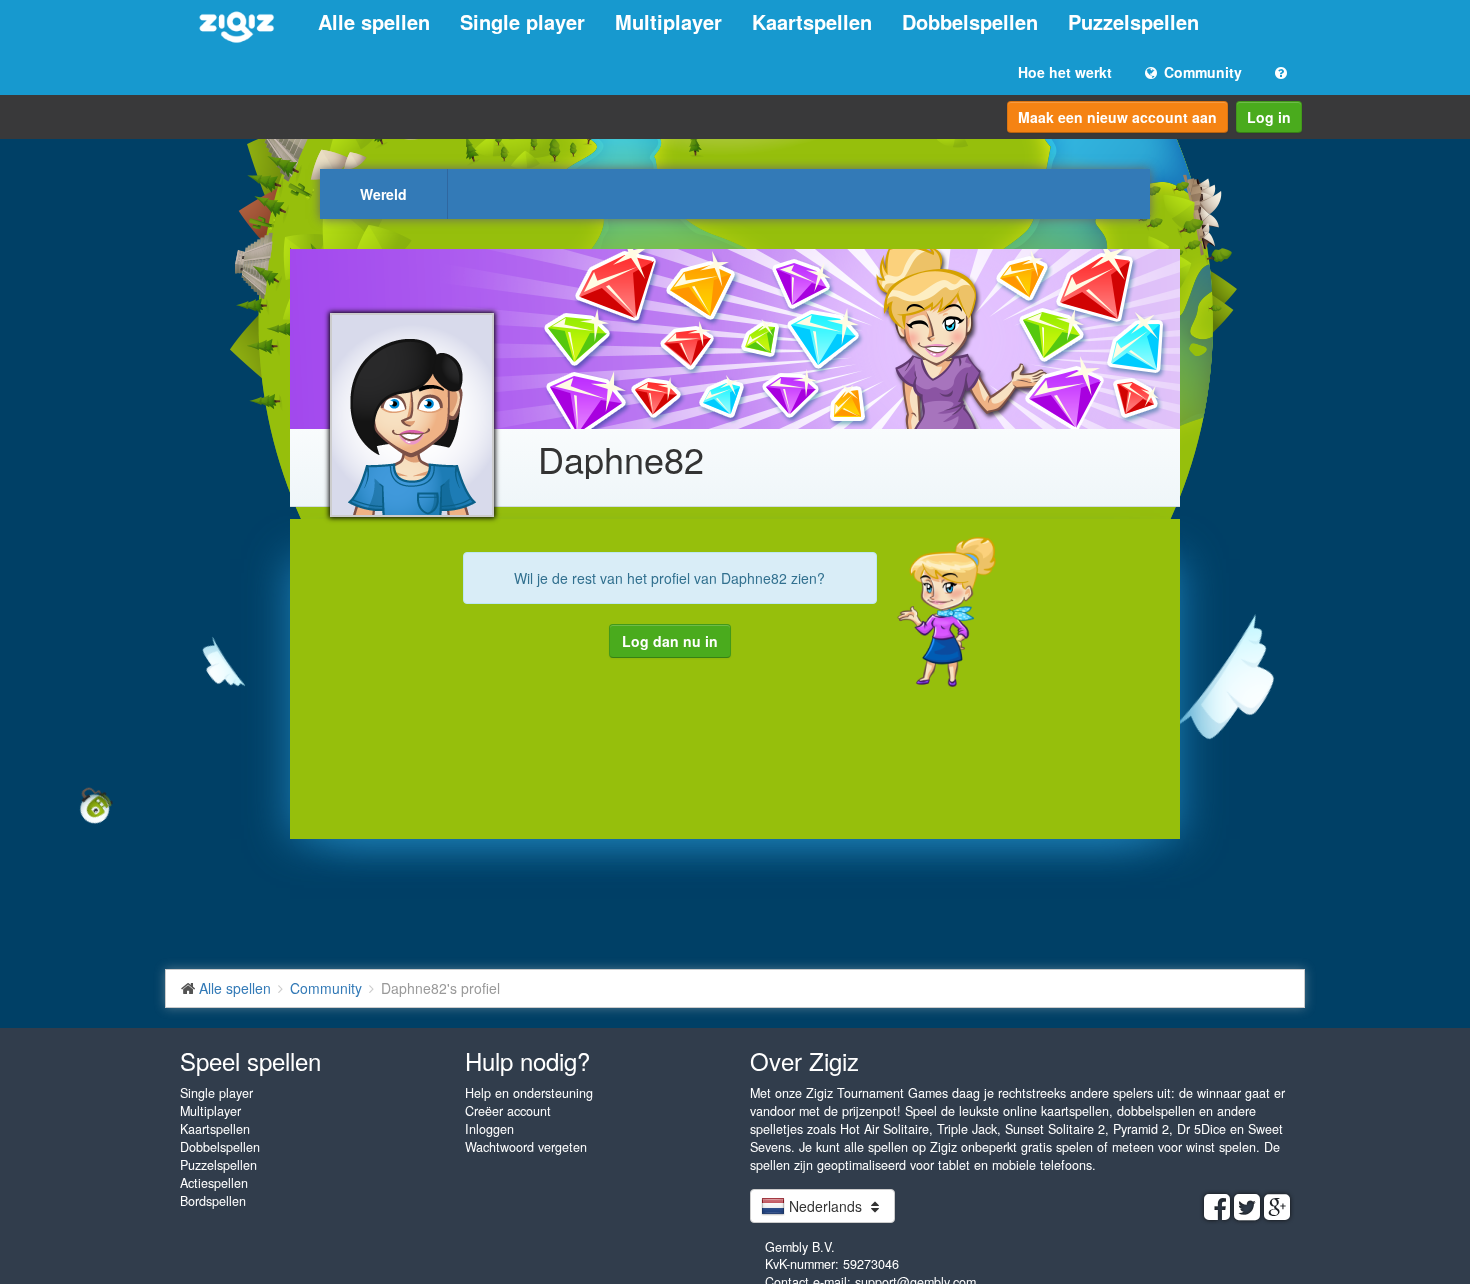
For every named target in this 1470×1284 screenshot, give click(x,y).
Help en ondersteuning (529, 1093)
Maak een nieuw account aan (1117, 117)
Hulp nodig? (527, 1060)
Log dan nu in (670, 641)
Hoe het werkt (1065, 72)
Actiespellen (214, 1183)
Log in (1269, 117)
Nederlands (825, 1206)
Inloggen (489, 1129)
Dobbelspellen (970, 21)
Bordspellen (213, 1201)
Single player (522, 21)
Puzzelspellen (1133, 21)
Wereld (383, 194)
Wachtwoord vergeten (526, 1147)
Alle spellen (374, 21)
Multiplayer (668, 21)
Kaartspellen (812, 21)
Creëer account (508, 1111)
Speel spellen (250, 1060)
